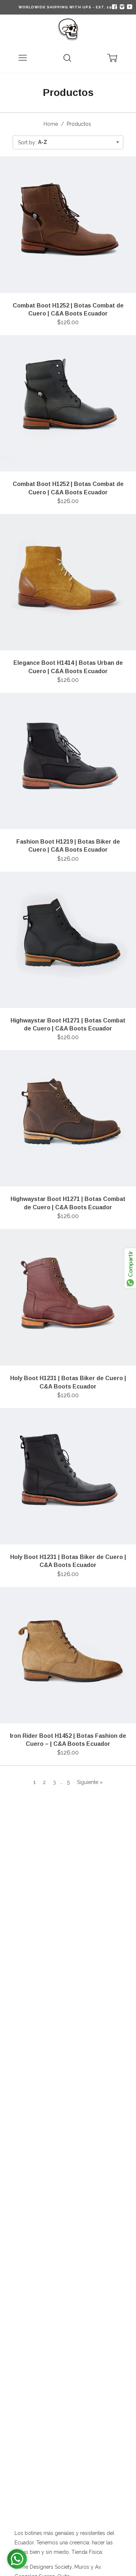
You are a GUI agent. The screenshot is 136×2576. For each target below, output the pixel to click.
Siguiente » (90, 1782)
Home (51, 124)
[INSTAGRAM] (121, 7)
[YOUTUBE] (129, 7)
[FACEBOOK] (114, 7)
